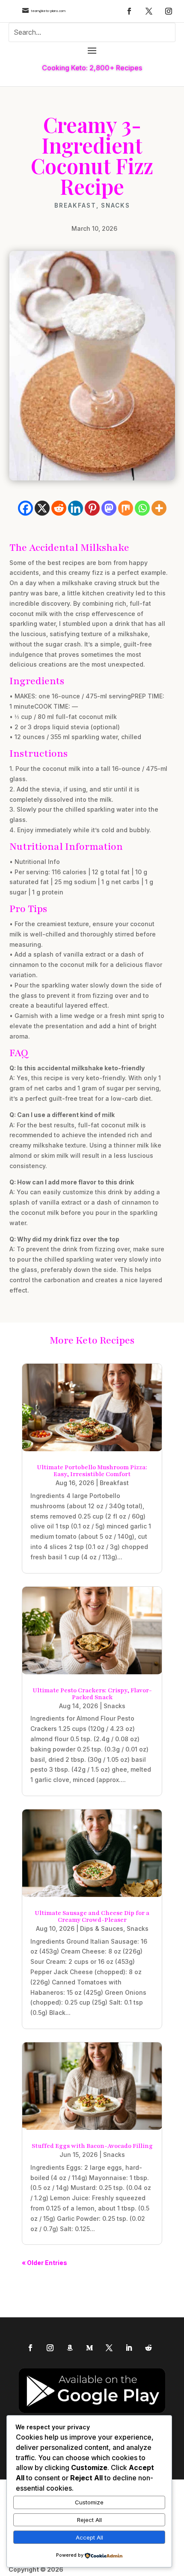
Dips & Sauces (102, 1928)
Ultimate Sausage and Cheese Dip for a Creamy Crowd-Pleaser (92, 1916)
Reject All (89, 2520)
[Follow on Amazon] (70, 2348)
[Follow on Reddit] (148, 2348)
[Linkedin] (76, 508)
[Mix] (126, 508)
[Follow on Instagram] (169, 11)
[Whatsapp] (142, 508)
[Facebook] (25, 508)
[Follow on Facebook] (129, 11)
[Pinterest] (92, 508)
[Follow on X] (149, 11)
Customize (89, 2502)
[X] (42, 508)
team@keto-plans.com (48, 11)
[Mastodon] (109, 508)
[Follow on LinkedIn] (129, 2348)
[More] (159, 508)
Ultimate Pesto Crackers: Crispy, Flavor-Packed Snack (92, 1694)
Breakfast (75, 205)
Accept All (89, 2537)
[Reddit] (59, 508)
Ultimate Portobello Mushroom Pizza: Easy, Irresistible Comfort (92, 1471)
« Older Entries (45, 2263)
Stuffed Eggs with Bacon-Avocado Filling (92, 2146)
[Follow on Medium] (89, 2348)
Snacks (116, 205)
